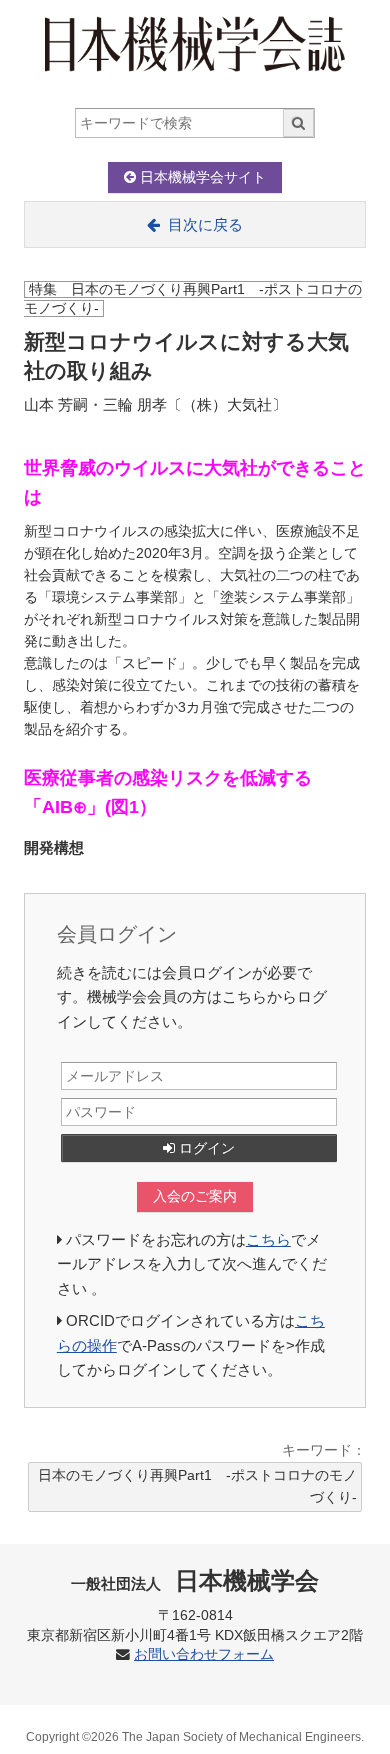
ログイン (205, 1148)
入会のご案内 (195, 1196)
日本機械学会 (195, 1580)
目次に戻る (205, 224)
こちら (268, 1239)
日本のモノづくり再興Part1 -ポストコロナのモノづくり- (197, 1486)
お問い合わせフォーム (204, 1654)
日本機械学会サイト (201, 177)
